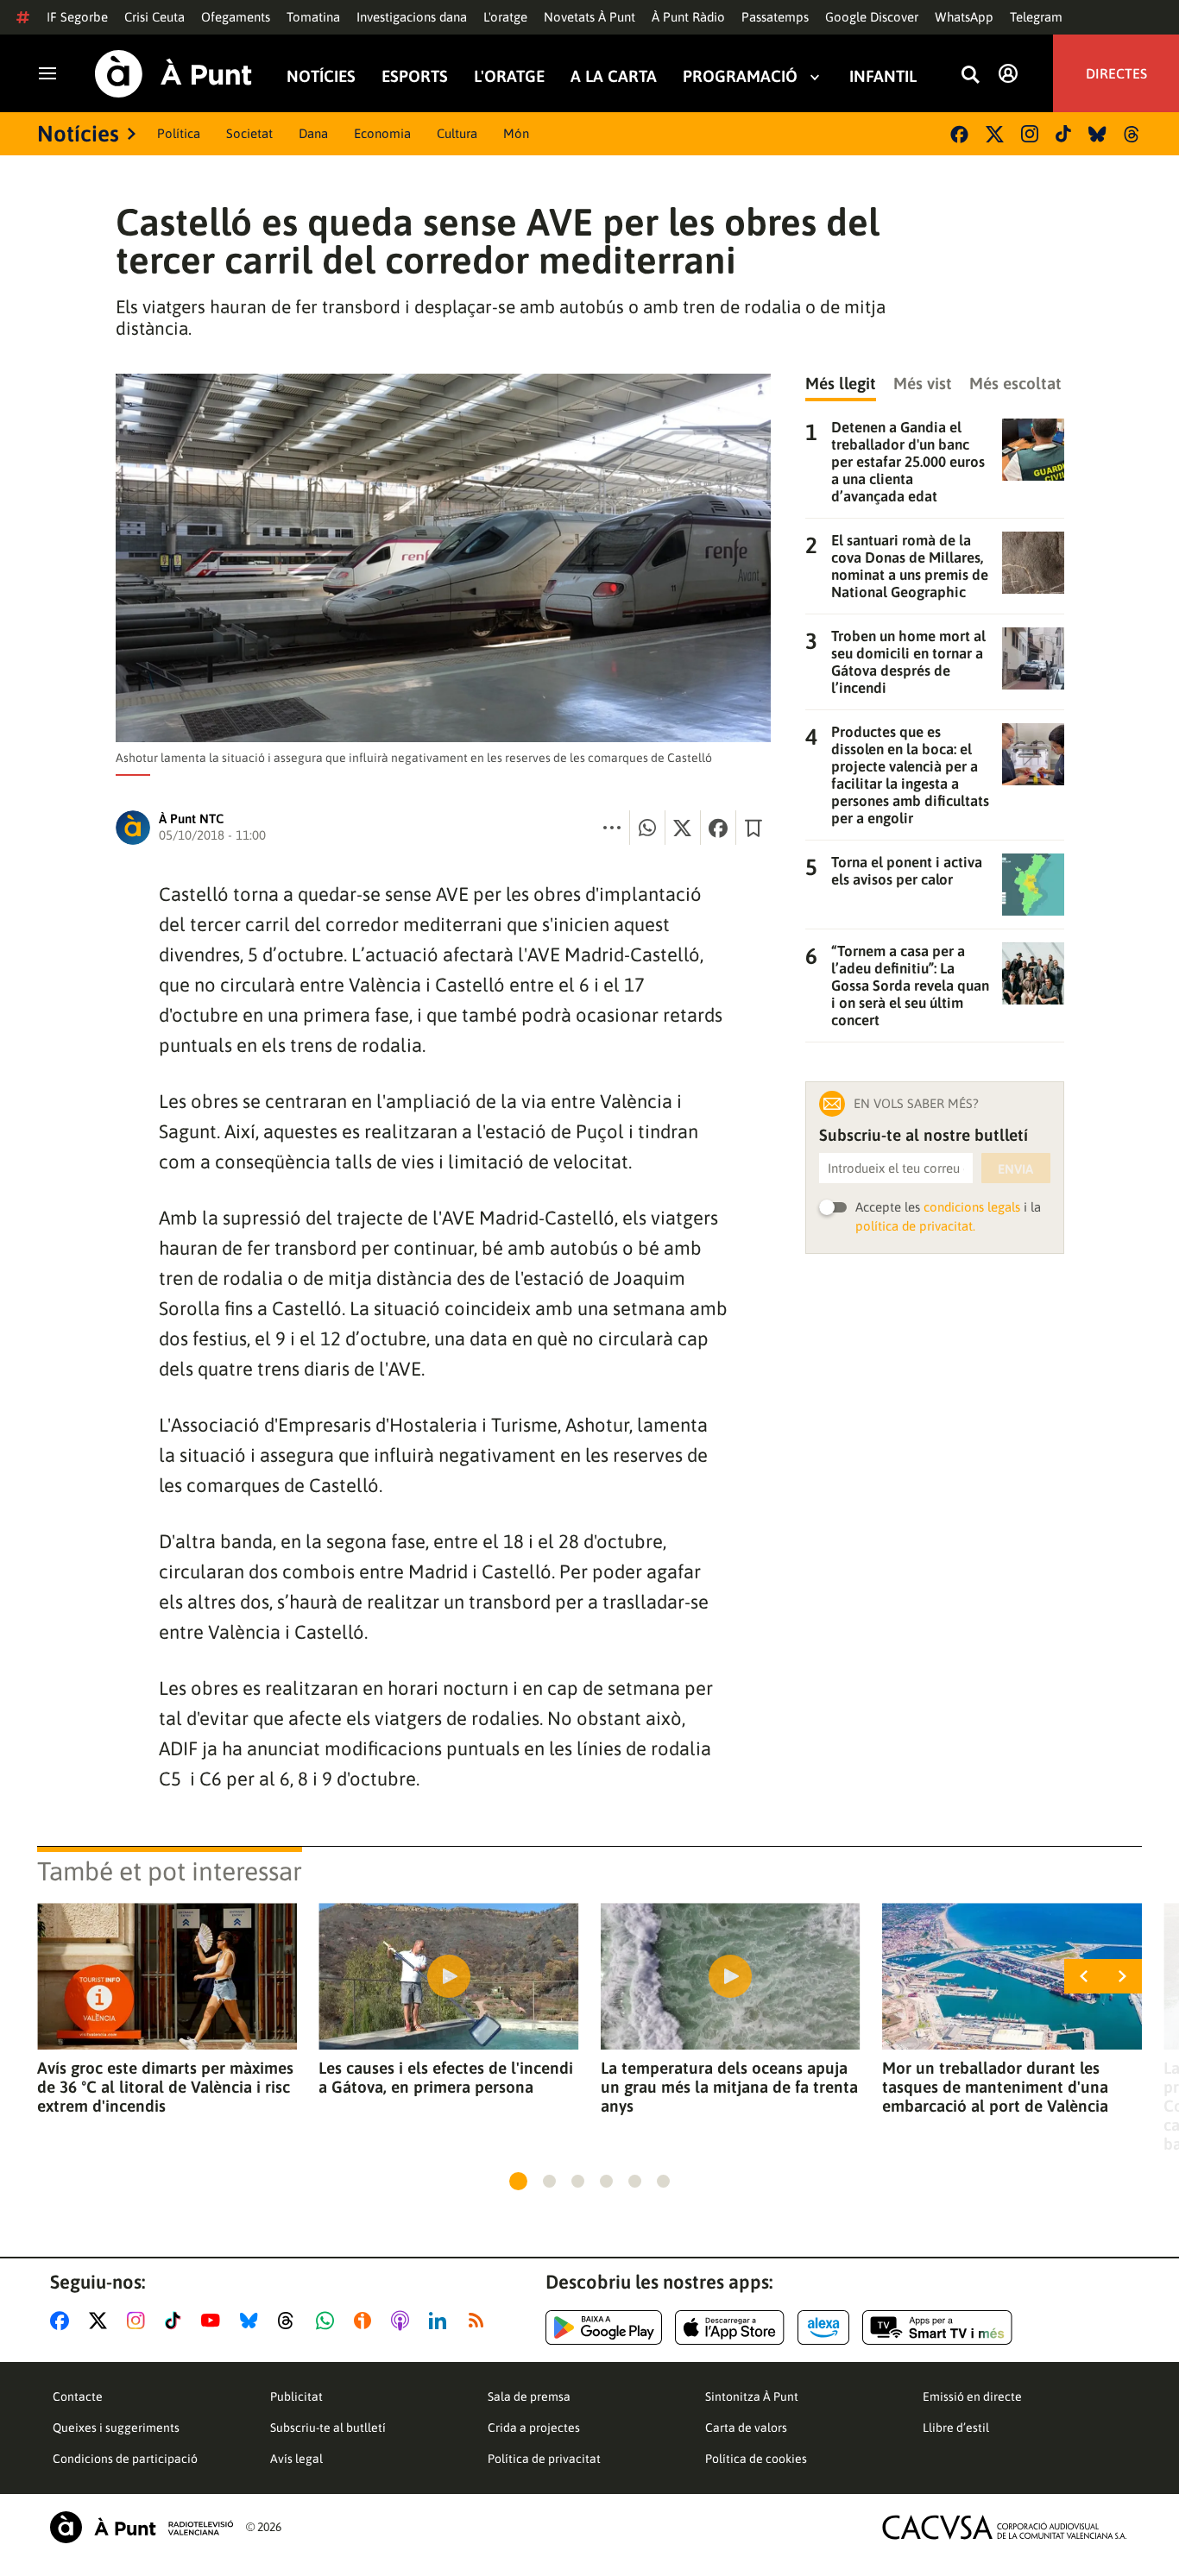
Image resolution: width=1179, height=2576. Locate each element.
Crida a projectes (534, 2428)
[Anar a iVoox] (366, 2321)
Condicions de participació (125, 2459)
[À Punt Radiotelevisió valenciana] (142, 2527)
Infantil (883, 76)
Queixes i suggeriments (116, 2428)
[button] (518, 2181)
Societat (249, 133)
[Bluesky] (1097, 134)
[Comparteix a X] (683, 828)
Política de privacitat (544, 2459)
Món (516, 133)
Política (179, 133)
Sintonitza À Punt (752, 2396)
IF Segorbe (77, 17)
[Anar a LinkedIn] (441, 2321)
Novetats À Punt (589, 17)
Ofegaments (236, 17)
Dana (313, 133)
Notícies (321, 76)
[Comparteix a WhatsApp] (647, 828)
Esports (415, 76)
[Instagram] (1030, 134)
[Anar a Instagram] (139, 2321)
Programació (740, 76)
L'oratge (505, 17)
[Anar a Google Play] (604, 2327)
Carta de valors (746, 2428)
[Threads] (1133, 134)
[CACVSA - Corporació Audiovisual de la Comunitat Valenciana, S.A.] (1005, 2527)
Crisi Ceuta (154, 17)
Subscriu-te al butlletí (328, 2428)
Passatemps (775, 17)
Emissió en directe (972, 2396)
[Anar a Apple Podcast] (404, 2321)
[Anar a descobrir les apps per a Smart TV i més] (937, 2327)
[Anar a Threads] (290, 2321)
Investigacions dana (412, 17)
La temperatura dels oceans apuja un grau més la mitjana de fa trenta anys (729, 2087)
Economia (382, 133)
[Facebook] (959, 134)
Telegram (1036, 17)
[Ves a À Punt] (173, 74)
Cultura (457, 133)
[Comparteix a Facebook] (718, 828)
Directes (1116, 73)
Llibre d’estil (956, 2428)
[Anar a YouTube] (214, 2321)
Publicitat (296, 2396)
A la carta (614, 76)
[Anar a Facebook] (63, 2321)
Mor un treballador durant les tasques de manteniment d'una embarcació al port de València (995, 2087)
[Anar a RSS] (480, 2321)
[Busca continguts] (970, 76)
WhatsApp (964, 17)
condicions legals (972, 1207)
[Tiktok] (1063, 134)
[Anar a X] (101, 2321)
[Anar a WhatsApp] (328, 2321)
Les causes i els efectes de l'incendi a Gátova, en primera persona (446, 2077)
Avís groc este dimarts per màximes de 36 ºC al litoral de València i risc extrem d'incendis (165, 2087)
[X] (995, 134)
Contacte (78, 2396)
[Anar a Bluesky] (252, 2321)
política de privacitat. (915, 1226)
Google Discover (872, 17)
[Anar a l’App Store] (730, 2327)
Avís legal (296, 2459)
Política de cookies (756, 2459)
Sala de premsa (529, 2396)
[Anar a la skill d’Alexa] (823, 2327)
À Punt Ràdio (688, 17)
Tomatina (313, 17)
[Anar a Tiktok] (177, 2321)
